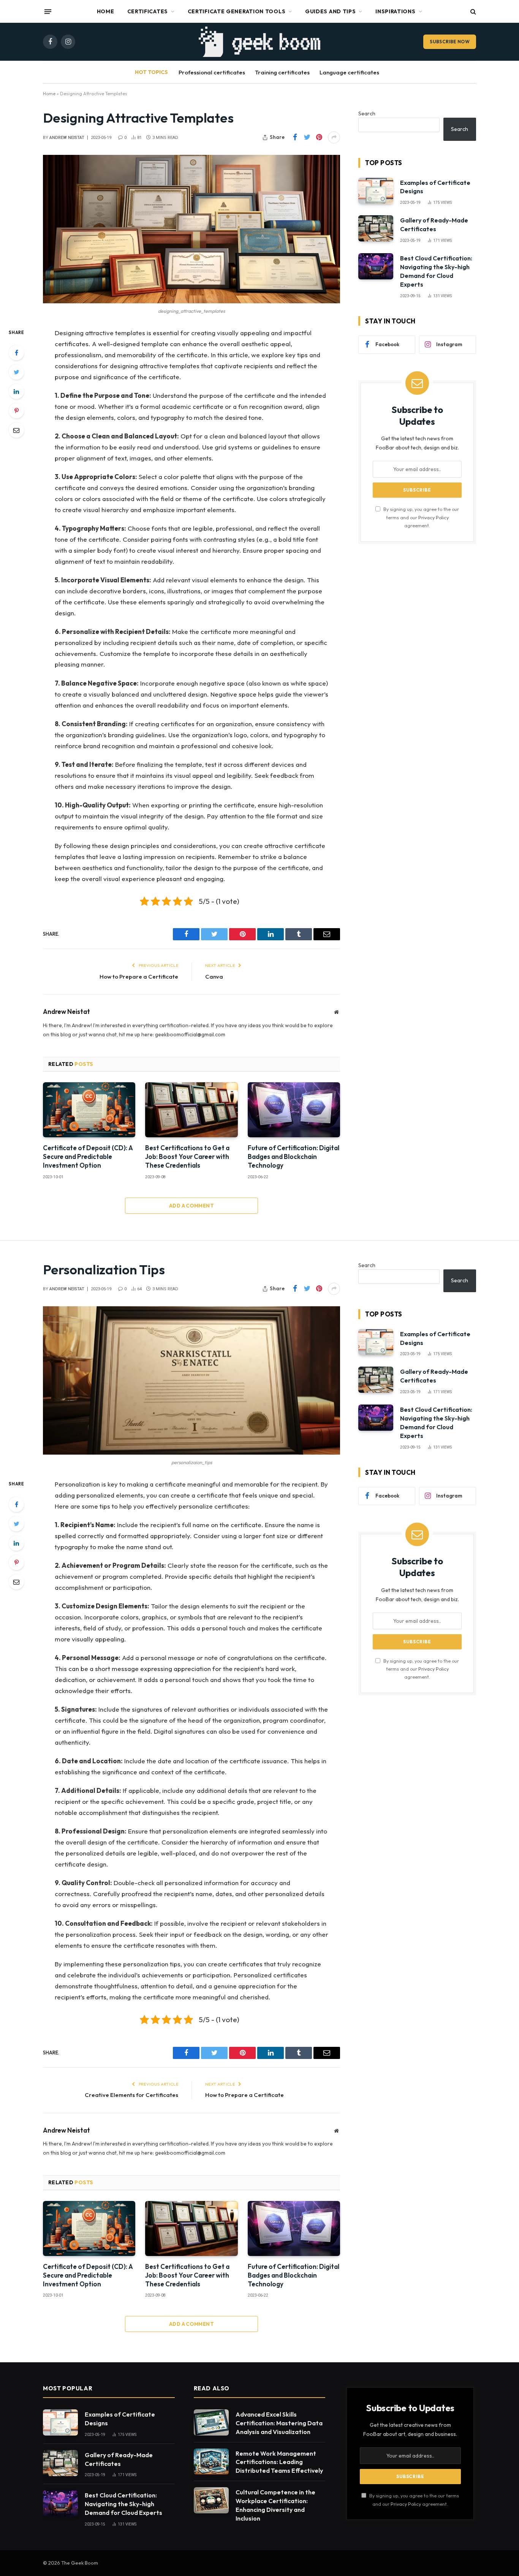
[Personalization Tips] (191, 1380)
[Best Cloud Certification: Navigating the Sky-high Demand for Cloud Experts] (376, 266)
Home (106, 11)
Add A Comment (191, 1206)
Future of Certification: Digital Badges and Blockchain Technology (294, 1156)
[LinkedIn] (16, 391)
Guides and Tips (331, 11)
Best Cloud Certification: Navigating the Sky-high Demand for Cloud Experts (436, 271)
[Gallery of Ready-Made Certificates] (376, 228)
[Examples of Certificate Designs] (376, 191)
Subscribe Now (450, 42)
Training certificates (282, 72)
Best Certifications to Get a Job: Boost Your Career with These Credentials (187, 1156)
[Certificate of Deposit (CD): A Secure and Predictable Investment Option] (89, 1110)
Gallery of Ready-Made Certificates (434, 225)
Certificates (148, 11)
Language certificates (349, 72)
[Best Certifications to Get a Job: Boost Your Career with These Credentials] (191, 1110)
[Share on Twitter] (307, 137)
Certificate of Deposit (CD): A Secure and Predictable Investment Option (88, 1156)
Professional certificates (212, 72)
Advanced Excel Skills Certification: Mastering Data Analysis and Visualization (279, 2423)
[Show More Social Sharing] (334, 137)
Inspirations (395, 11)
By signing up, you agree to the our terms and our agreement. (421, 517)
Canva (214, 977)
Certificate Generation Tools (237, 11)
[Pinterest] (16, 411)
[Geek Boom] (260, 42)
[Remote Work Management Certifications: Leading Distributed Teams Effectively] (211, 2462)
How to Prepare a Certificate (139, 977)
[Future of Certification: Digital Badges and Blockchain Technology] (294, 1110)
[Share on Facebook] (295, 137)
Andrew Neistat (67, 138)
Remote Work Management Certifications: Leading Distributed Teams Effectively (279, 2462)
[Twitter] (16, 372)
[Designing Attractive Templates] (191, 229)
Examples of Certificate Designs (435, 187)
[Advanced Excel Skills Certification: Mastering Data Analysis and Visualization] (211, 2422)
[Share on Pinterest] (319, 137)
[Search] (472, 12)
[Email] (16, 430)
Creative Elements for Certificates (131, 2095)
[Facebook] (16, 353)
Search (367, 114)
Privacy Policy (434, 517)
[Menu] (48, 11)
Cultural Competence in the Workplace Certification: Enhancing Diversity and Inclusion (275, 2505)
